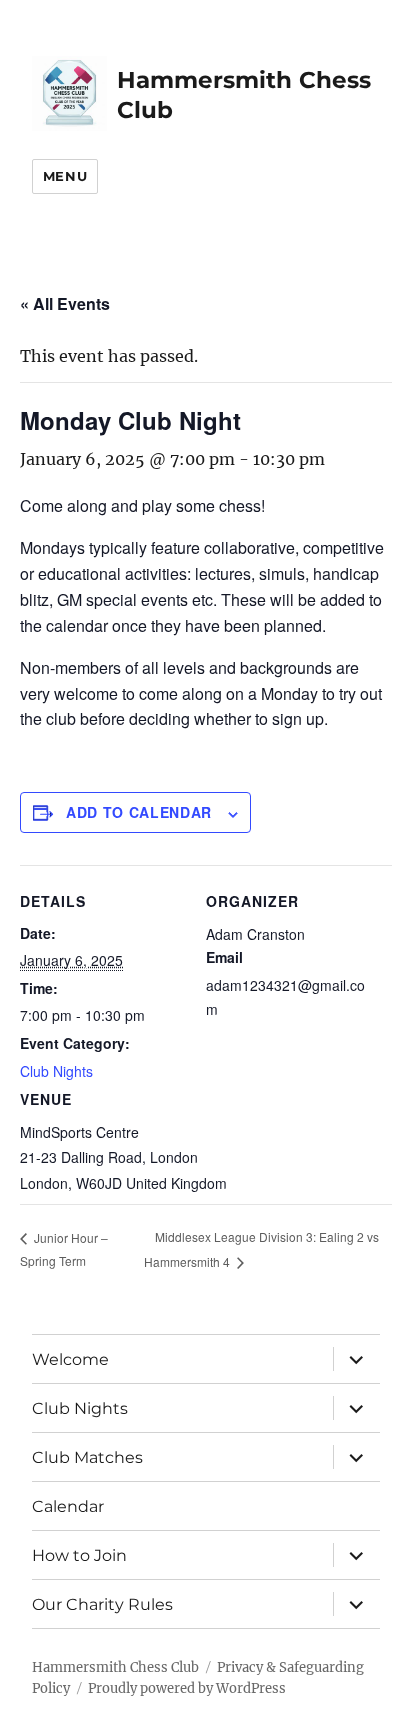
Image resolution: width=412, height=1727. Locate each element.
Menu (65, 176)
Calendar (68, 1506)
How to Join (79, 1555)
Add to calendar (139, 812)
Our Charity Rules (102, 1604)
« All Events (65, 303)
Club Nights (56, 1071)
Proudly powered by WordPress (187, 1688)
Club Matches (87, 1457)
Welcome (70, 1359)
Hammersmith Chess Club (115, 1667)
